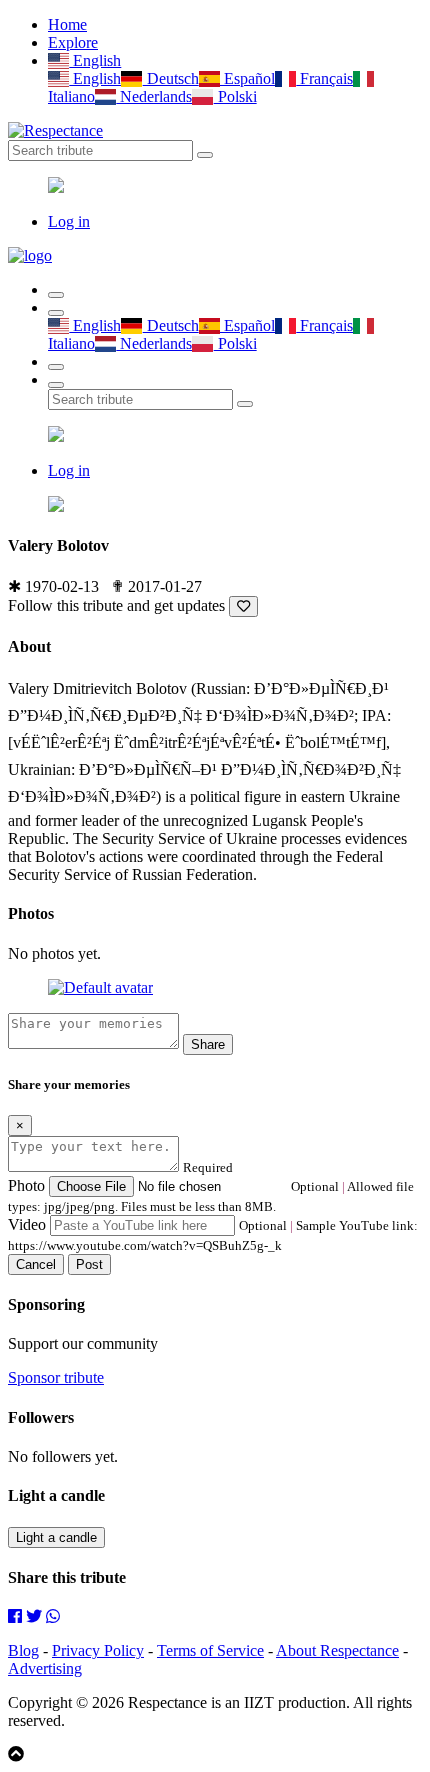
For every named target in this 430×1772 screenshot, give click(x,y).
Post (89, 1264)
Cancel (36, 1264)
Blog (23, 1650)
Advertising (45, 1668)
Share (208, 1044)
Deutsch (170, 78)
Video (27, 1224)
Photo (26, 1185)
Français (324, 78)
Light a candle (56, 1537)
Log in (69, 221)
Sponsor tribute (56, 1377)
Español (247, 78)
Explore (73, 42)
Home (67, 24)
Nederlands (154, 96)
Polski (235, 96)
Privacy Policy (98, 1650)
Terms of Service (210, 1650)
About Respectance (337, 1650)
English (95, 60)
